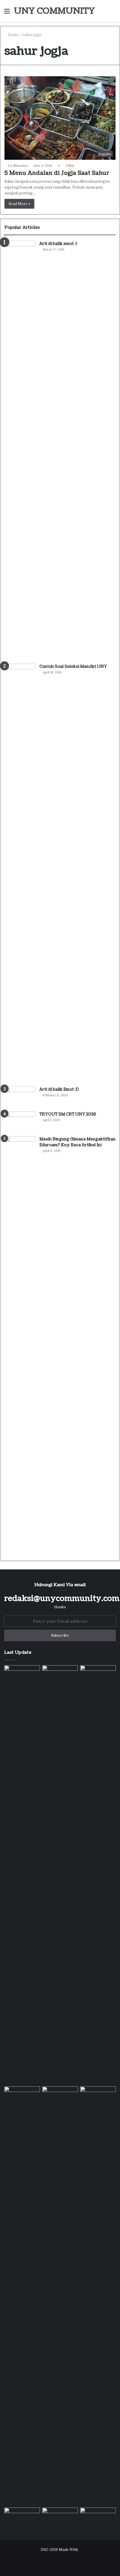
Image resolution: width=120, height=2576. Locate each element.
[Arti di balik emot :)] (20, 450)
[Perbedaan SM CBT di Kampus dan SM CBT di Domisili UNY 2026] (60, 2296)
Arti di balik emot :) (58, 244)
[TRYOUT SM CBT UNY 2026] (20, 1122)
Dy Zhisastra (18, 165)
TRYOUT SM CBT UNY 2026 (68, 1114)
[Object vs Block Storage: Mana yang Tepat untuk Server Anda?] (22, 2518)
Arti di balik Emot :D (59, 1089)
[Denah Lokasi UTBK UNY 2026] (60, 2518)
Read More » (19, 204)
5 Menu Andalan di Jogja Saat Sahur (57, 173)
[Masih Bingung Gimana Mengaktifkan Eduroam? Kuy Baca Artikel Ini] (20, 1346)
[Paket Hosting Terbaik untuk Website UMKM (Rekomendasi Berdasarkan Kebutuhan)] (98, 2518)
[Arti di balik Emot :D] (20, 1097)
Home (13, 35)
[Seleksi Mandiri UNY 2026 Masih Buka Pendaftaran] (22, 2096)
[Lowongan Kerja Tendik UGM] (98, 2096)
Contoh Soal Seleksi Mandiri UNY (73, 667)
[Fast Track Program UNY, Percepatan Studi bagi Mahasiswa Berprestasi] (60, 1675)
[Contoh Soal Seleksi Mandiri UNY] (20, 873)
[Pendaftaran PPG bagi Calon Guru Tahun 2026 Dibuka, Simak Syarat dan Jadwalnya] (98, 1675)
